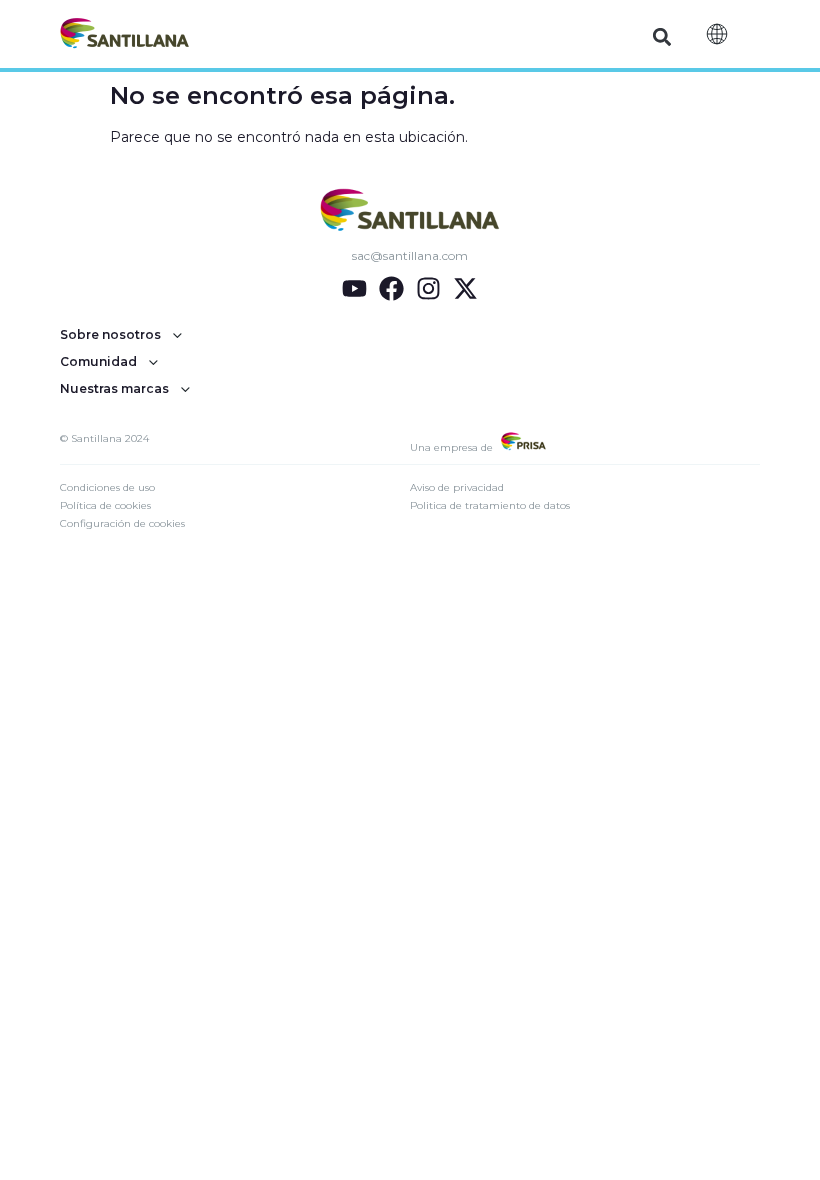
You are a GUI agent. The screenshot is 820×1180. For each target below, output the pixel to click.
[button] (662, 36)
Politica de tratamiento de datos (490, 505)
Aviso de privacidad (457, 487)
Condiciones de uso (107, 487)
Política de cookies (105, 505)
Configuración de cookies (122, 523)
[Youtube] (354, 288)
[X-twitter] (465, 288)
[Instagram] (428, 288)
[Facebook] (391, 288)
